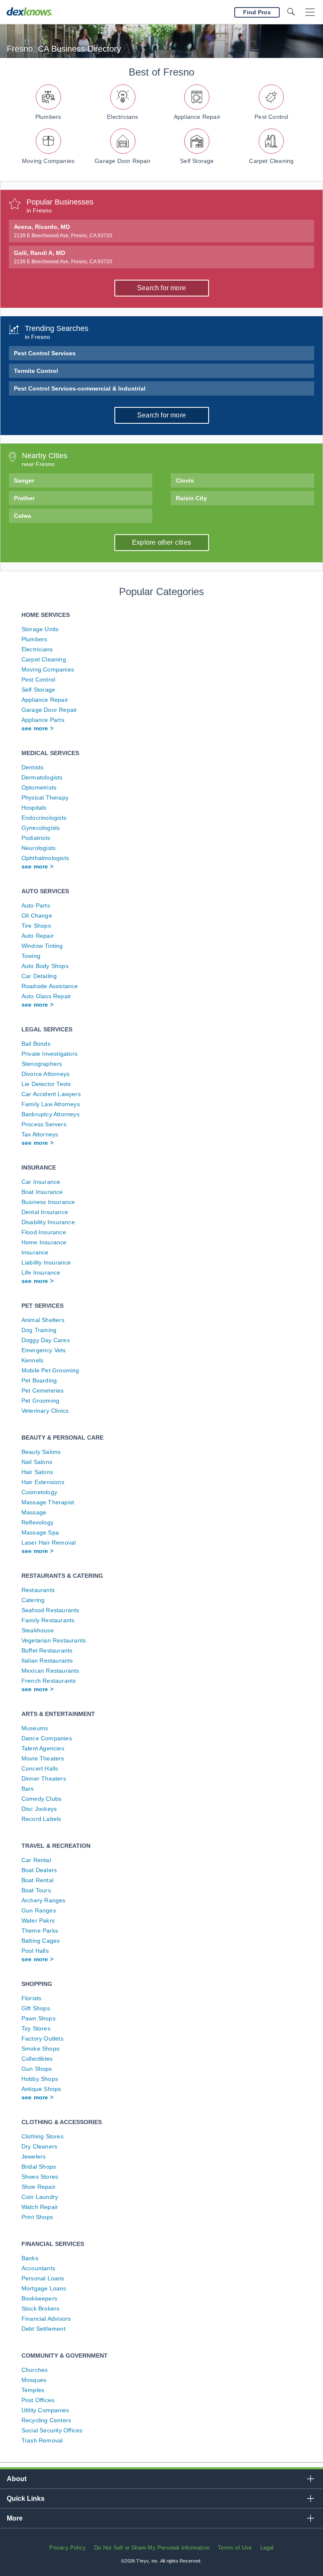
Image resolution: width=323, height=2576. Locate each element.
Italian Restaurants (47, 1660)
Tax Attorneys (40, 1134)
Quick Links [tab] (26, 2499)
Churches (35, 2370)
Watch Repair (40, 2207)
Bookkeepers (39, 2298)
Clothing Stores (42, 2136)
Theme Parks (40, 1931)
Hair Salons (37, 1472)
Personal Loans (43, 2278)
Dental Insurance (45, 1212)
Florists (32, 1998)
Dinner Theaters (44, 1779)
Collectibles (37, 2059)
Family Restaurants (48, 1620)
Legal (267, 2548)
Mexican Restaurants (50, 1671)
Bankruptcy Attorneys (50, 1114)
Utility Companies (45, 2410)
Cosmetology (39, 1492)
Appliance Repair (197, 117)
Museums (35, 1728)
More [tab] (15, 2518)
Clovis (185, 480)
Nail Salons (37, 1462)
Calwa (23, 516)
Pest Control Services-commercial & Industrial (80, 388)
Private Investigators (49, 1054)
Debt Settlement (44, 2329)
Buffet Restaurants (47, 1650)
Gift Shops (36, 2008)
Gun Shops (37, 2069)
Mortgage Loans (44, 2288)
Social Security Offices (52, 2430)
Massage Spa (40, 1532)
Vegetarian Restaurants (54, 1640)
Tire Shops (36, 926)
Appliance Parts (43, 720)
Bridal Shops (39, 2167)
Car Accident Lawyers (51, 1094)
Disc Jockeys (39, 1809)
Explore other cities (161, 542)
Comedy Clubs (41, 1799)
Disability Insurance (48, 1222)
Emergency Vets (44, 1350)
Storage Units (40, 629)
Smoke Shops (40, 2049)
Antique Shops (41, 2089)
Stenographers (42, 1064)
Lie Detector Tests (46, 1084)
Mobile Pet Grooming (50, 1370)
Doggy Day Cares (46, 1340)
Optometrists (39, 787)
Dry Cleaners (39, 2146)
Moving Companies (48, 161)
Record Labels (41, 1819)
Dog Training (39, 1330)
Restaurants (38, 1590)
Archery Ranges (44, 1900)
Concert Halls (40, 1768)
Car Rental (36, 1860)
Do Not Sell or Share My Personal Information (152, 2548)
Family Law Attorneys (51, 1104)
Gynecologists (41, 828)
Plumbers (48, 117)
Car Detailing (39, 976)
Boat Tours (36, 1890)
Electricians (122, 117)
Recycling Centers (46, 2420)
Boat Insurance (42, 1192)
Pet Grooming (40, 1401)
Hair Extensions (43, 1482)
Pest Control (271, 117)
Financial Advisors (46, 2319)
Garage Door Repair (123, 161)
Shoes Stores (40, 2177)
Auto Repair (38, 936)
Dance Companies (47, 1738)
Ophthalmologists (45, 858)
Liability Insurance (46, 1262)
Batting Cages (41, 1941)
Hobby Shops (40, 2079)
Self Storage (197, 161)
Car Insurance (41, 1182)
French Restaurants (49, 1681)
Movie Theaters (43, 1758)
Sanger (24, 480)
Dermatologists (42, 777)
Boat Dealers (39, 1870)
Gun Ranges (39, 1910)
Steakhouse (38, 1630)
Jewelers (34, 2156)
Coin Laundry (40, 2197)
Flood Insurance (44, 1232)
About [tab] (17, 2479)
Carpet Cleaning (271, 161)
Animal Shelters (43, 1320)
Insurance (35, 1252)
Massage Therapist (48, 1502)
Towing (31, 956)
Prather (24, 498)
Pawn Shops (38, 2018)
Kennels (32, 1360)
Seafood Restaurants (50, 1610)
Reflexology (37, 1522)
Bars (28, 1789)
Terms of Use (235, 2548)
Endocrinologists (44, 818)
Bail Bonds (36, 1044)
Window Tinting (42, 946)
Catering (33, 1600)
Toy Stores (36, 2028)
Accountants (38, 2268)
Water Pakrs (38, 1920)
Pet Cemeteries (43, 1390)
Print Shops (37, 2217)
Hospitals (34, 808)
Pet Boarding (39, 1380)
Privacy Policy (68, 2548)
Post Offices (38, 2400)
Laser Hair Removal (49, 1542)
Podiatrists (36, 838)
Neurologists (38, 848)
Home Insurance (44, 1242)
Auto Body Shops (45, 966)
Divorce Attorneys (45, 1074)
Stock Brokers (41, 2308)
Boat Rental (37, 1880)
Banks (30, 2258)
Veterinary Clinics (45, 1411)
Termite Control (36, 371)
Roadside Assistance (50, 986)
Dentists (33, 767)
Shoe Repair (38, 2187)
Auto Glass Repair (46, 996)
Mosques (34, 2380)
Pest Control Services (45, 353)
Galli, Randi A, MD (63, 257)
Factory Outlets (42, 2038)
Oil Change (37, 916)
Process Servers (44, 1124)
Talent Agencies (43, 1748)
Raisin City (191, 498)
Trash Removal (42, 2440)
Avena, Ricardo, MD (63, 231)
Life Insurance (41, 1272)
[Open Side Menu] (310, 12)
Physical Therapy (45, 797)
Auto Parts (36, 905)
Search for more (161, 288)
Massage (34, 1512)
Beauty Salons (41, 1452)
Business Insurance (48, 1202)
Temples (33, 2390)
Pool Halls (35, 1951)
